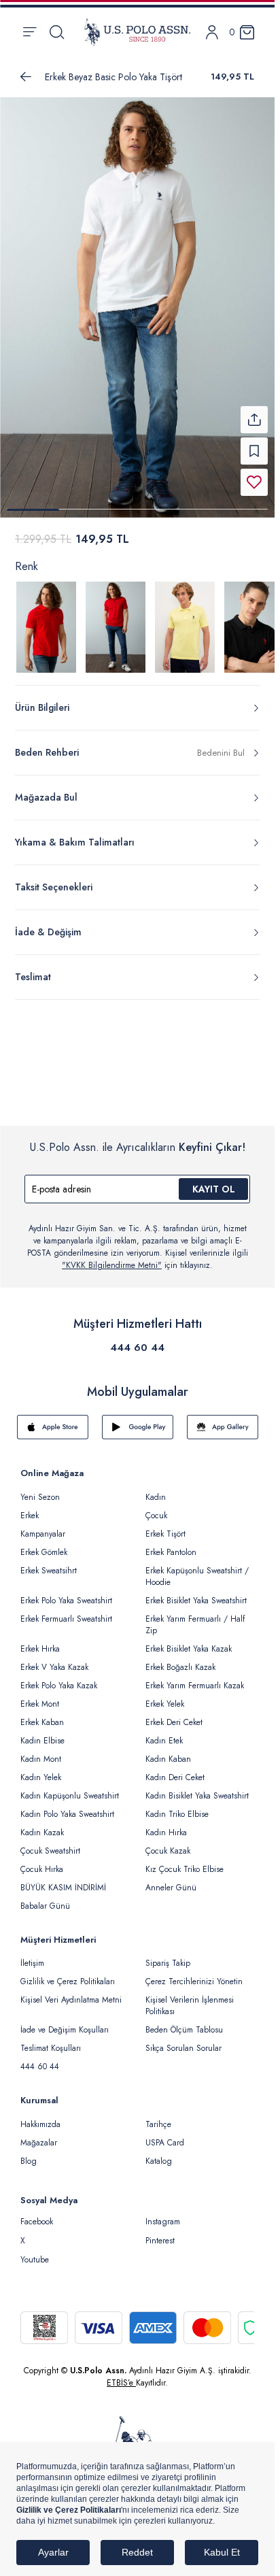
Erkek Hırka (40, 1641)
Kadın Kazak (42, 1824)
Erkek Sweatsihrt (49, 1562)
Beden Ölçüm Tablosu (184, 2022)
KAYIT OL (214, 1181)
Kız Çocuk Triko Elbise (185, 1861)
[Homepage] (137, 32)
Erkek (30, 1507)
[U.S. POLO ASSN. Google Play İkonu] (138, 1419)
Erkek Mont (40, 1696)
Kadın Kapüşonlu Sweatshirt (70, 1788)
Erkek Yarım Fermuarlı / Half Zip (195, 1617)
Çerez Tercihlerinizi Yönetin (194, 1973)
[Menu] (30, 32)
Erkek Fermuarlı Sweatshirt (66, 1611)
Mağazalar (39, 2135)
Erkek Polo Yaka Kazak (59, 1677)
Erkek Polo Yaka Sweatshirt (66, 1592)
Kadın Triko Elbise (177, 1806)
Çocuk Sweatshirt (50, 1843)
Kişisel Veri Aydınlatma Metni (71, 1992)
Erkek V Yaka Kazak (54, 1659)
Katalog (159, 2153)
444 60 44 (137, 1339)
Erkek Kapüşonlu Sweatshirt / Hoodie (197, 1568)
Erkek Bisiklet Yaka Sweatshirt (196, 1592)
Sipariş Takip (168, 1955)
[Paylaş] (254, 412)
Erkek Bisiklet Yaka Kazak (189, 1641)
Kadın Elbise (42, 1733)
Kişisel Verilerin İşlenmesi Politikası (190, 1997)
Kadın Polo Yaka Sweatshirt (67, 1806)
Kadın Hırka (166, 1824)
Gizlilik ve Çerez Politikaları (68, 1973)
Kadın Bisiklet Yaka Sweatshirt (197, 1788)
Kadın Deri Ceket (175, 1769)
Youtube (35, 2252)
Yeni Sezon (40, 1489)
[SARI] (185, 619)
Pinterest (160, 2232)
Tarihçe (158, 2116)
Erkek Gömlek (44, 1544)
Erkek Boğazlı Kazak (180, 1659)
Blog (29, 2153)
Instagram (163, 2213)
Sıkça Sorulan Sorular (183, 2040)
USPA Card (165, 2135)
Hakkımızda (40, 2116)
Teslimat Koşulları (51, 2040)
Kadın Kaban (168, 1751)
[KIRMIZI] (46, 619)
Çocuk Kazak (168, 1843)
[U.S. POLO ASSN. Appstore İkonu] (53, 1419)
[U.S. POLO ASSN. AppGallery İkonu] (223, 1419)
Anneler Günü (171, 1879)
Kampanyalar (43, 1526)
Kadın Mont (41, 1751)
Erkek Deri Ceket (174, 1714)
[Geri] (26, 77)
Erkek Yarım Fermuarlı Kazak (195, 1677)
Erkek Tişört (165, 1526)
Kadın (156, 1489)
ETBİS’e (121, 2375)
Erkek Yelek (165, 1696)
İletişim (32, 1955)
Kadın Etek (164, 1733)
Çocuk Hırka (42, 1861)
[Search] (57, 32)
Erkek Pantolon (171, 1544)
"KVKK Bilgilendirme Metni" (112, 1257)
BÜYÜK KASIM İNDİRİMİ (63, 1879)
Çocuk (156, 1507)
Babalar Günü (45, 1898)
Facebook (37, 2213)
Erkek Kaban (42, 1714)
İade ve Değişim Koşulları (65, 2022)
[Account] (212, 32)
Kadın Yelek (41, 1769)
